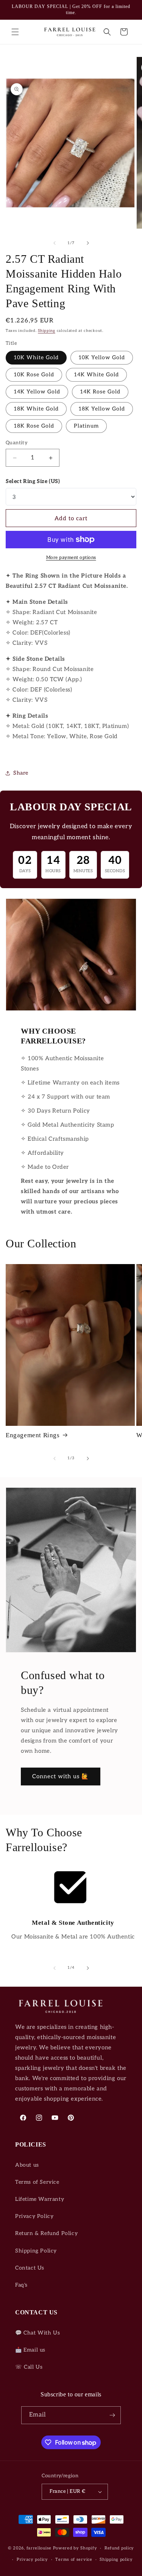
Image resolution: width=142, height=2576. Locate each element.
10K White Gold (36, 358)
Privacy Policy (34, 2216)
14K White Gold (96, 375)
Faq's (21, 2285)
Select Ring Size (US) (33, 481)
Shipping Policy (36, 2251)
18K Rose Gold (34, 426)
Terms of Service (37, 2182)
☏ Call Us (29, 2367)
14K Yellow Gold (37, 392)
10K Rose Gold (34, 375)
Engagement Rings (33, 1435)
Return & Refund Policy (46, 2233)
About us (27, 2165)
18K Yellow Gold (102, 409)
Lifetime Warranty (40, 2199)
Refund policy (119, 2548)
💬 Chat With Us (37, 2333)
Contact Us (30, 2268)
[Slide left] (55, 243)
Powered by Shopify (75, 2548)
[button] (15, 32)
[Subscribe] (112, 2415)
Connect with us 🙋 (61, 1776)
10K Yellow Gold (102, 358)
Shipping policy (116, 2559)
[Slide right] (88, 243)
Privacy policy (32, 2559)
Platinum (86, 426)
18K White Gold (36, 409)
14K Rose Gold (100, 392)
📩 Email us (30, 2350)
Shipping (47, 331)
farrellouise (39, 2548)
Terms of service (74, 2559)
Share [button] (21, 773)
